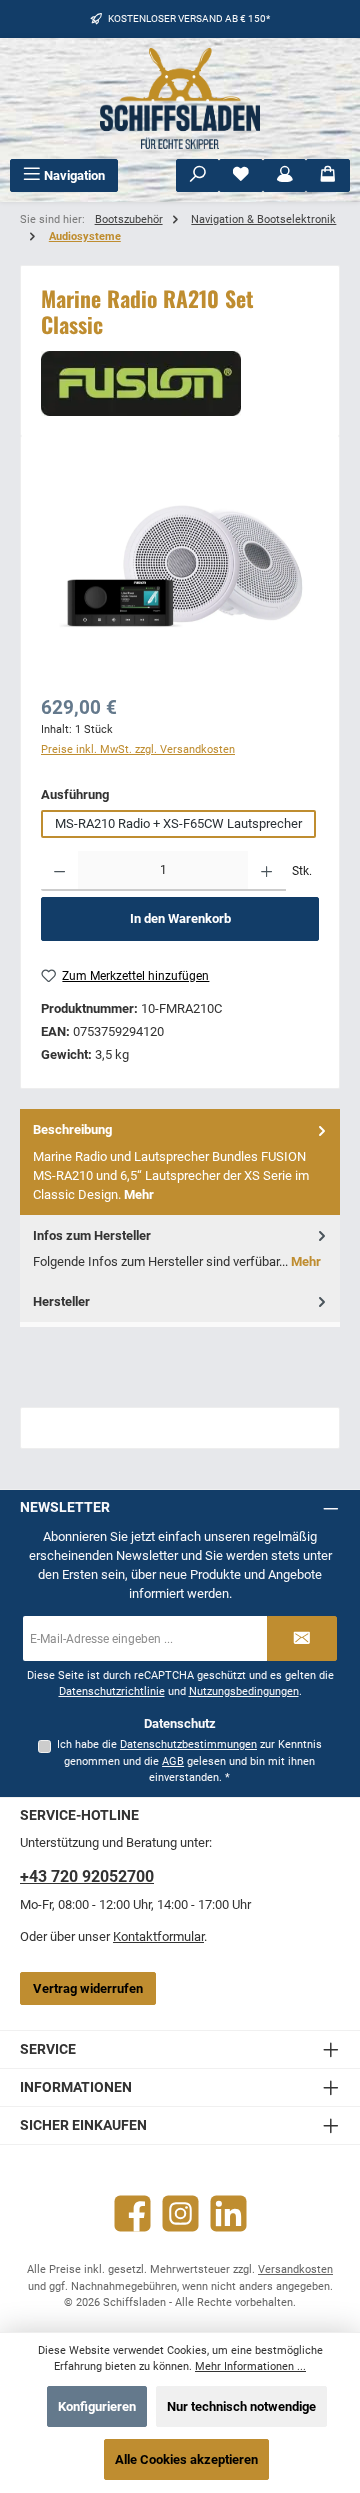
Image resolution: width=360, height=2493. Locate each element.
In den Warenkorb (180, 918)
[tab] (180, 1161)
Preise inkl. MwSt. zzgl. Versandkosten (138, 749)
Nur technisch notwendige (241, 2406)
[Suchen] (198, 175)
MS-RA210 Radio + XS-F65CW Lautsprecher (178, 823)
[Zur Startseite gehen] (180, 98)
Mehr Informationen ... (250, 2366)
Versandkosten (295, 2269)
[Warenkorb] (328, 175)
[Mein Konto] (285, 175)
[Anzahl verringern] (59, 871)
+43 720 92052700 (87, 1876)
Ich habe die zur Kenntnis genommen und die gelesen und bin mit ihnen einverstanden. (189, 1761)
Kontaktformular (158, 1936)
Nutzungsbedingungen (244, 1691)
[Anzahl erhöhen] (266, 871)
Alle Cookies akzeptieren (186, 2459)
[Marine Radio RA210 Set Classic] (180, 569)
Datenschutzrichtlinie (112, 1691)
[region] (180, 568)
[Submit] (302, 1638)
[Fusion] (180, 383)
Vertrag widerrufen (88, 1988)
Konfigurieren (97, 2406)
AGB (173, 1761)
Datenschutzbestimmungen (188, 1744)
